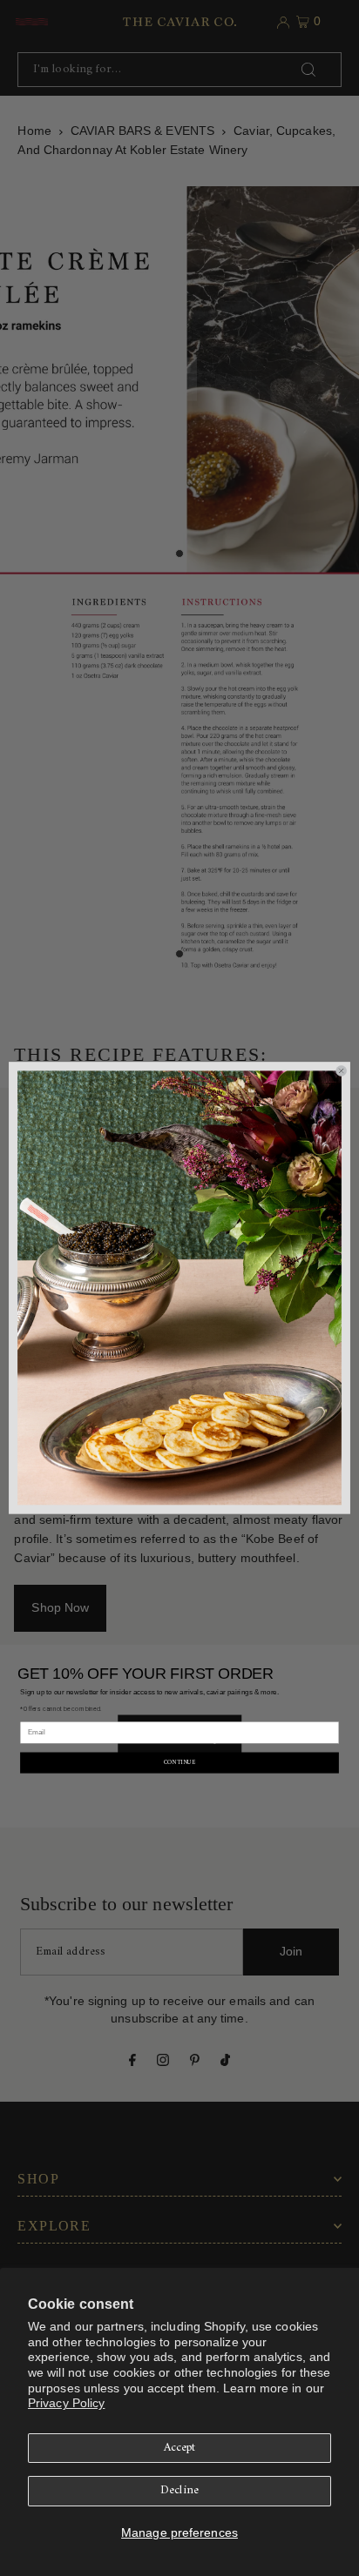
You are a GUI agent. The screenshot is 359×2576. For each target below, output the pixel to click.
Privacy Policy (66, 2403)
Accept (180, 2448)
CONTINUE (180, 1762)
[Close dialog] (341, 1071)
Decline (179, 2491)
